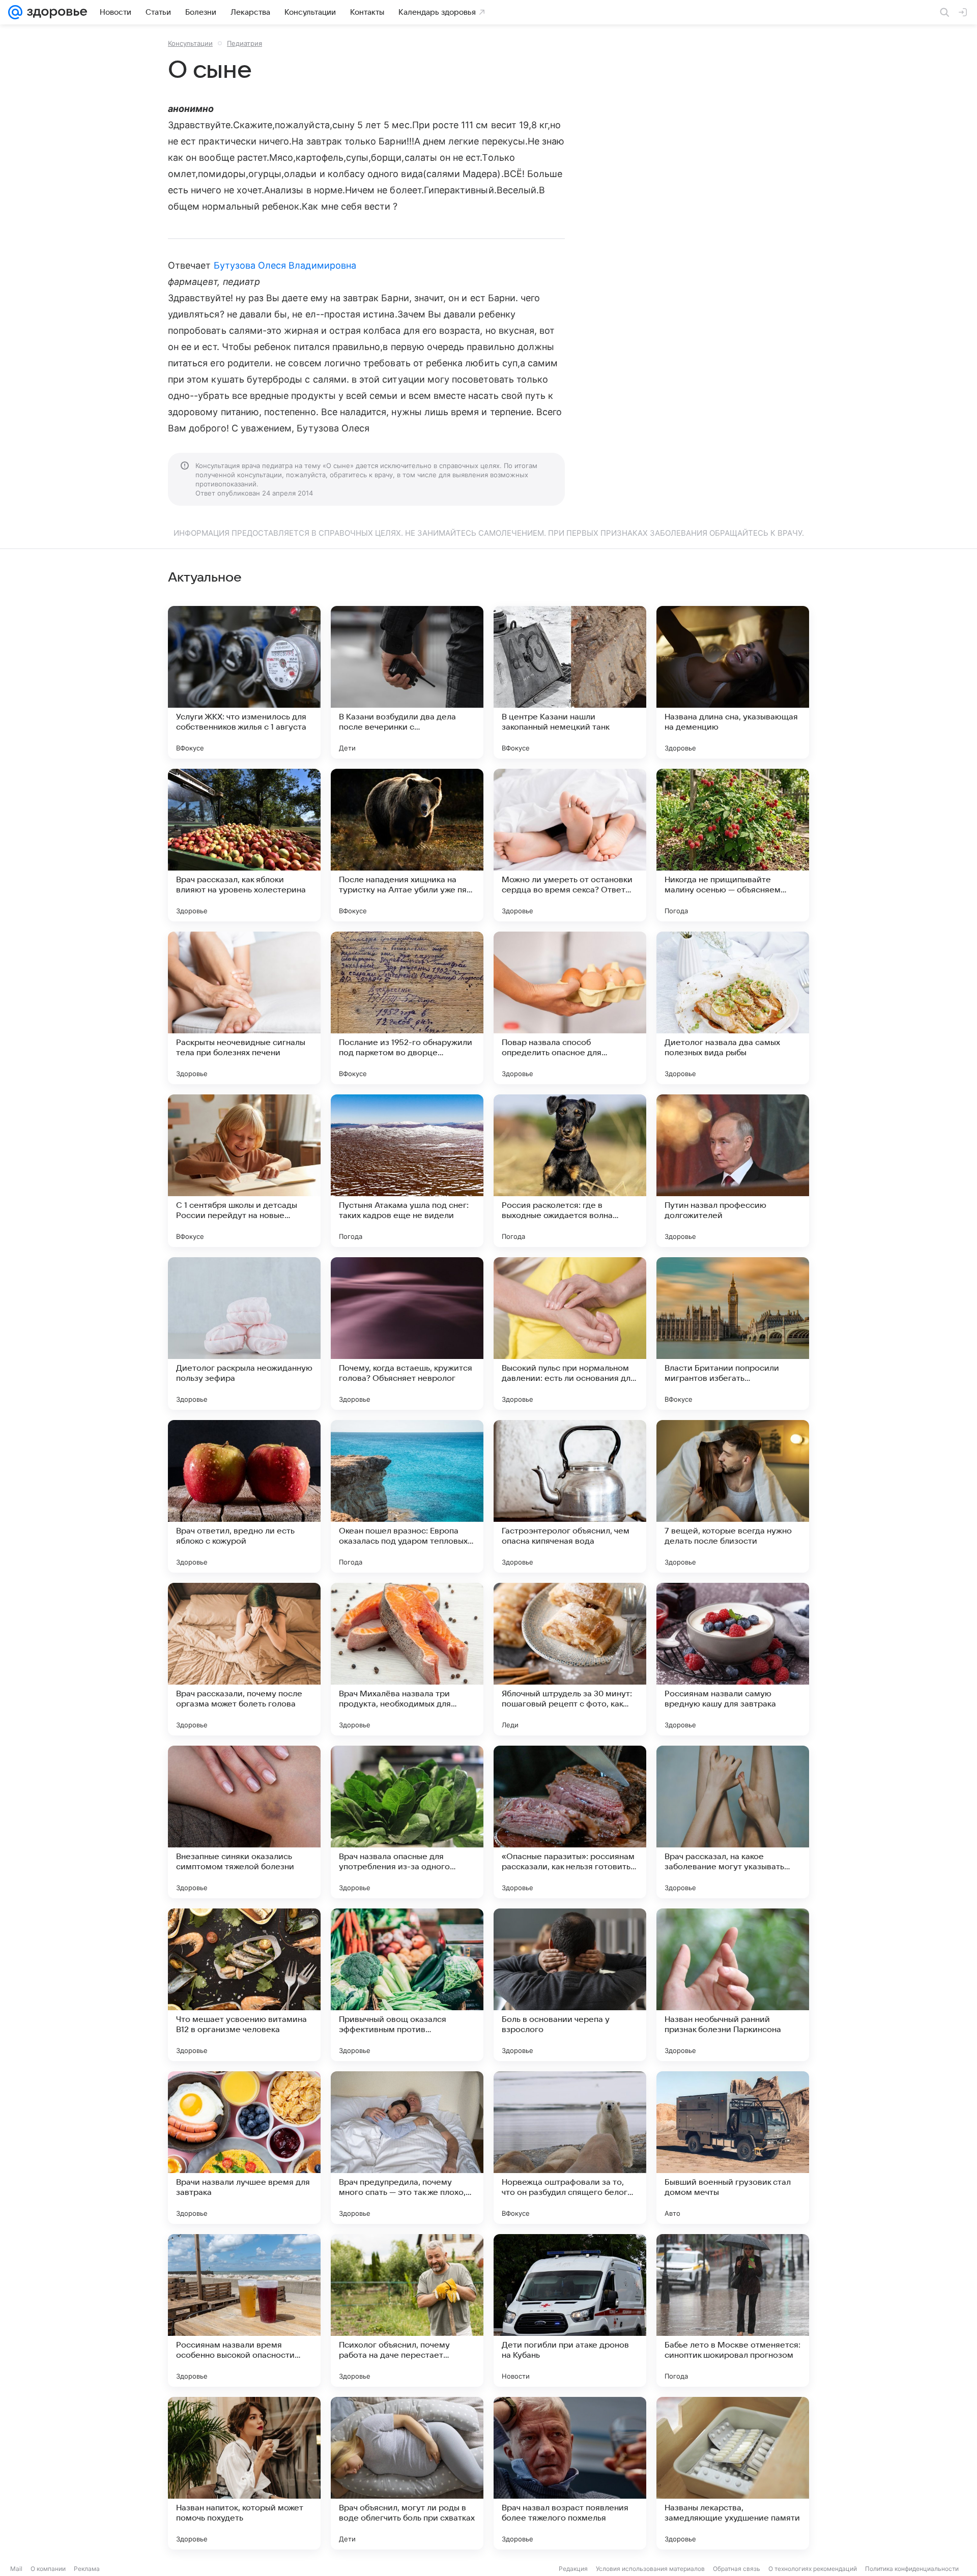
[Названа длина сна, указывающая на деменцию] (733, 682)
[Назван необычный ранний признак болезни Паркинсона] (733, 1985)
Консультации (190, 43)
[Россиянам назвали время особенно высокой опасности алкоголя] (244, 2310)
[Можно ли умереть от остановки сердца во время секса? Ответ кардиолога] (570, 845)
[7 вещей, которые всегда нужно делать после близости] (733, 1496)
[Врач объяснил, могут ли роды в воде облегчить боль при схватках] (407, 2473)
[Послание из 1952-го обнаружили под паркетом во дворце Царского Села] (407, 1008)
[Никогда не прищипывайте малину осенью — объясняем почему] (733, 845)
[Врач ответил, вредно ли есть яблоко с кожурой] (244, 1496)
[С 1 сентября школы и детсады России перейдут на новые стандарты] (244, 1171)
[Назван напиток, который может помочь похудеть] (244, 2473)
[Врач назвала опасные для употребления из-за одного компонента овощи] (407, 1822)
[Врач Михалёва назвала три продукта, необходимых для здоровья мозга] (407, 1659)
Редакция (573, 2569)
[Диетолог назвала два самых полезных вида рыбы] (733, 1008)
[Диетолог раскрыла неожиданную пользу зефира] (244, 1334)
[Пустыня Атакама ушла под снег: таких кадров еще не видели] (407, 1171)
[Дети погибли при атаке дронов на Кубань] (570, 2310)
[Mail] (15, 12)
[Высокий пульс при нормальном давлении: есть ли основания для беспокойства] (570, 1334)
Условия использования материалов (650, 2569)
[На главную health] (55, 12)
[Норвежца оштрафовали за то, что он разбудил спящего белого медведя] (570, 2148)
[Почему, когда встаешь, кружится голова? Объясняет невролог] (407, 1334)
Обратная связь (737, 2569)
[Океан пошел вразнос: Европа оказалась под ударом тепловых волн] (407, 1496)
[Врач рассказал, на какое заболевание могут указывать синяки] (733, 1822)
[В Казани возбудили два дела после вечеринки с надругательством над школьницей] (407, 682)
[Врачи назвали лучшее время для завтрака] (244, 2148)
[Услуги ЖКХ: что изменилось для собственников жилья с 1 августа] (244, 682)
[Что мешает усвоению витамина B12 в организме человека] (244, 1985)
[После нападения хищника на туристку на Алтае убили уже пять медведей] (407, 845)
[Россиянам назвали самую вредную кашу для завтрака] (733, 1659)
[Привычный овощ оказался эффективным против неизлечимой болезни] (407, 1985)
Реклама (87, 2569)
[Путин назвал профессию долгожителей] (733, 1171)
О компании (48, 2569)
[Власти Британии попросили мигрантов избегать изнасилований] (733, 1334)
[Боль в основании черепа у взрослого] (570, 1985)
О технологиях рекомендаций (813, 2569)
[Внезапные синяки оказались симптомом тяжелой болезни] (244, 1822)
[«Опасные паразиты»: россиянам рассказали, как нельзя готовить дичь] (570, 1822)
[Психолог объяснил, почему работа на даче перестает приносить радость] (407, 2310)
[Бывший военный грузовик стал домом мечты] (733, 2148)
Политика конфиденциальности (912, 2569)
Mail (16, 2569)
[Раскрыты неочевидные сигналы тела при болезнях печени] (244, 1008)
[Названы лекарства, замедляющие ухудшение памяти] (733, 2473)
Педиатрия (245, 43)
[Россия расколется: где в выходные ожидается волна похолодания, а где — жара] (570, 1171)
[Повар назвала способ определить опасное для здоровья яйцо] (570, 1008)
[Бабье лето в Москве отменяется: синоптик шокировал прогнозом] (733, 2310)
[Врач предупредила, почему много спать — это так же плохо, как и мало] (407, 2148)
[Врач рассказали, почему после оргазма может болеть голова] (244, 1659)
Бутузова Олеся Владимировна (285, 265)
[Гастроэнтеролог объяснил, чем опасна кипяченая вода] (570, 1496)
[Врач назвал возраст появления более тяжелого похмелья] (570, 2473)
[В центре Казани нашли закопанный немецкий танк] (570, 682)
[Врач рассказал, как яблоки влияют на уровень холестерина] (244, 845)
